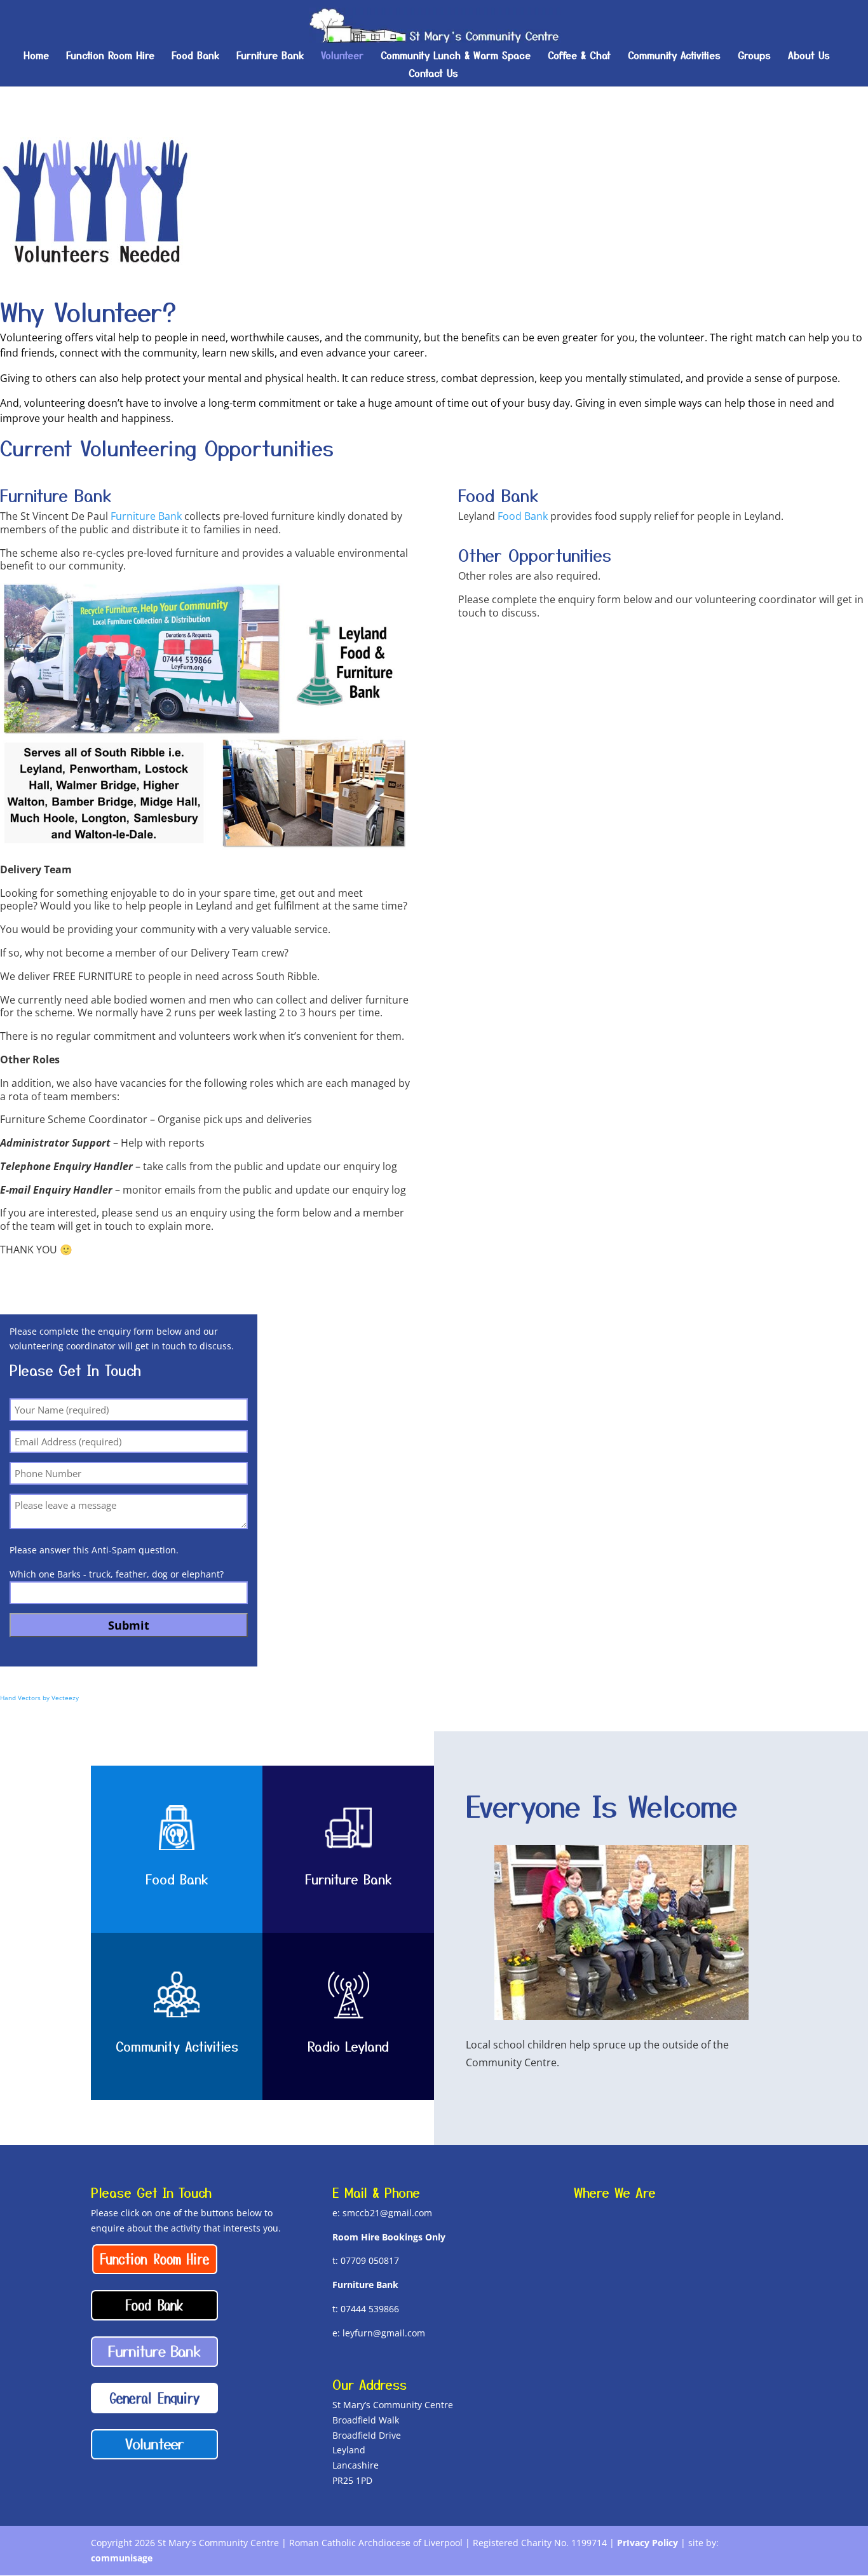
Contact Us (433, 74)
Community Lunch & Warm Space (456, 56)
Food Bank (195, 56)
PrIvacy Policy (648, 2543)
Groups (754, 56)
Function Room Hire (110, 56)
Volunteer (342, 56)
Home (36, 56)
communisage (122, 2558)
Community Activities (674, 56)
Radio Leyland (348, 2046)
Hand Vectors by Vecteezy (39, 1698)
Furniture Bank (270, 56)
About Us (809, 56)
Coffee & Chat (579, 56)
